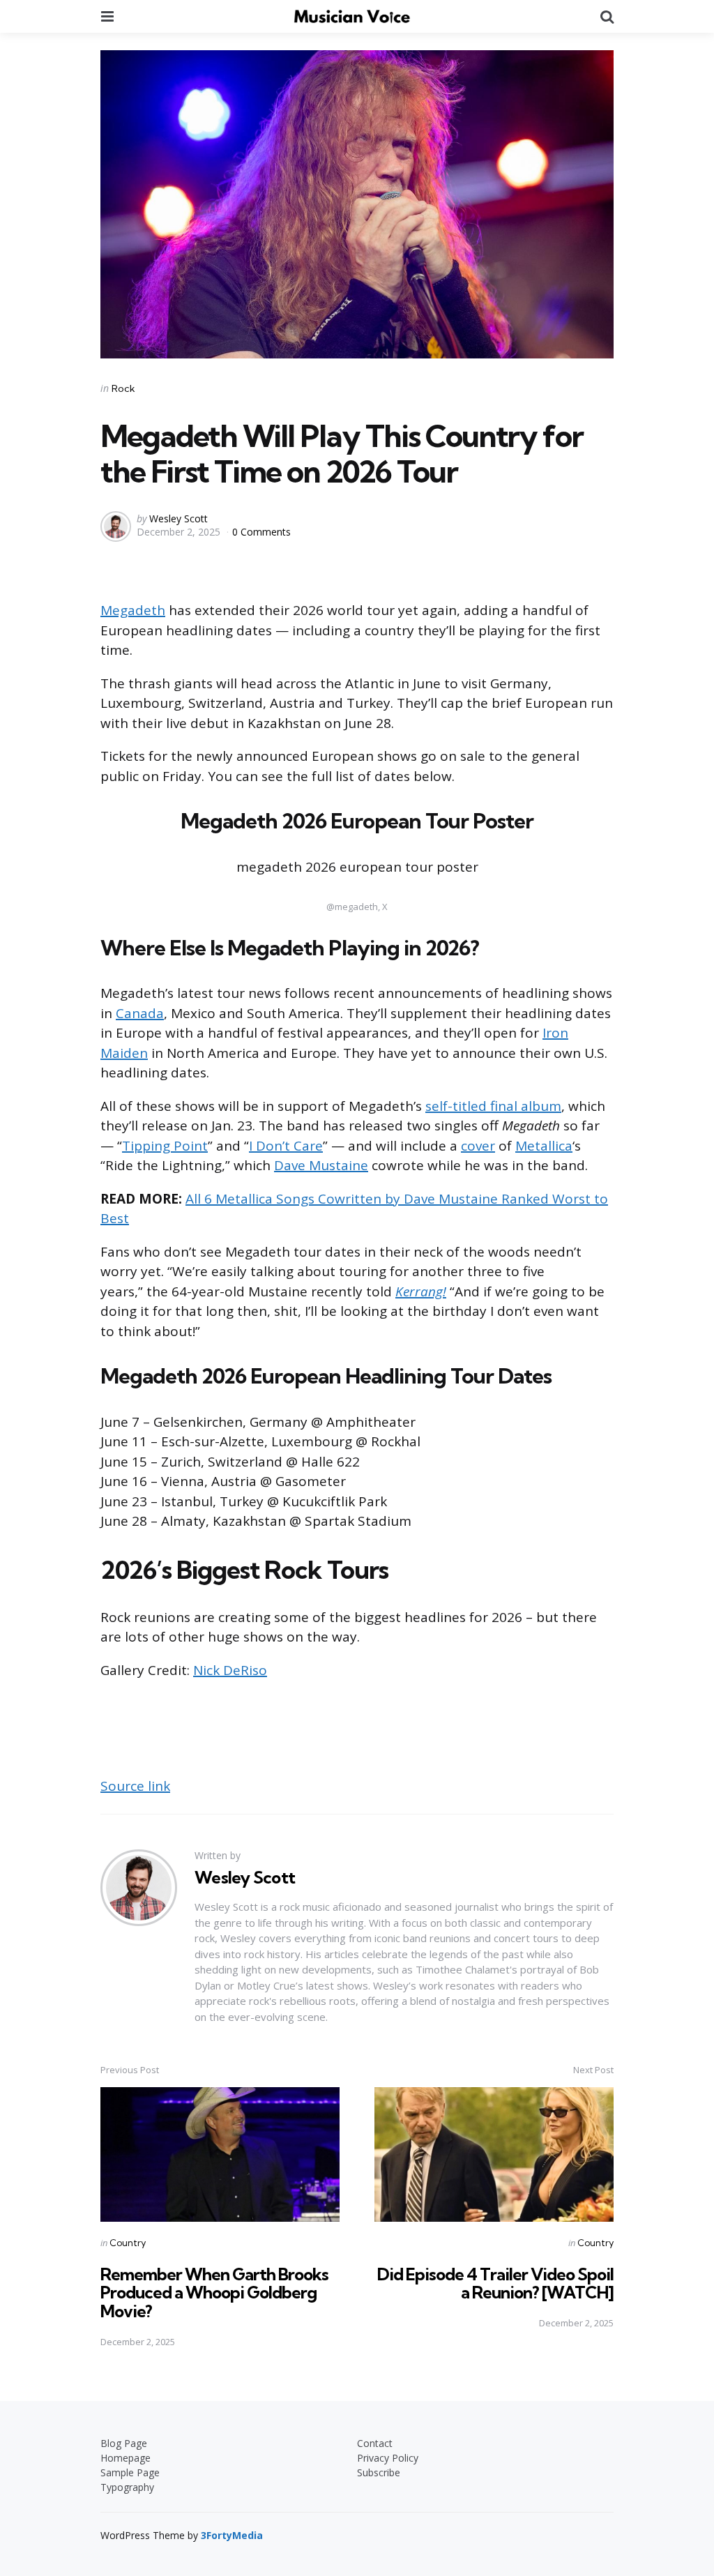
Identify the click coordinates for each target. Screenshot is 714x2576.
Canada (140, 1013)
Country (128, 2243)
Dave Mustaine (321, 1165)
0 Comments (261, 532)
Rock (123, 388)
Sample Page (130, 2472)
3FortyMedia (232, 2535)
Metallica (544, 1146)
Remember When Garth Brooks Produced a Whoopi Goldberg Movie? (214, 2293)
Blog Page (124, 2443)
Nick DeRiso (230, 1670)
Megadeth (133, 610)
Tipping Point (165, 1146)
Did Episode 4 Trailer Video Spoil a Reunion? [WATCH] (495, 2283)
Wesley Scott (178, 518)
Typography (127, 2487)
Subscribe (379, 2472)
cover (478, 1146)
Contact (375, 2443)
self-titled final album (493, 1106)
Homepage (126, 2458)
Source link (135, 1786)
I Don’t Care (286, 1146)
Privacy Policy (388, 2458)
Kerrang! (421, 1291)
